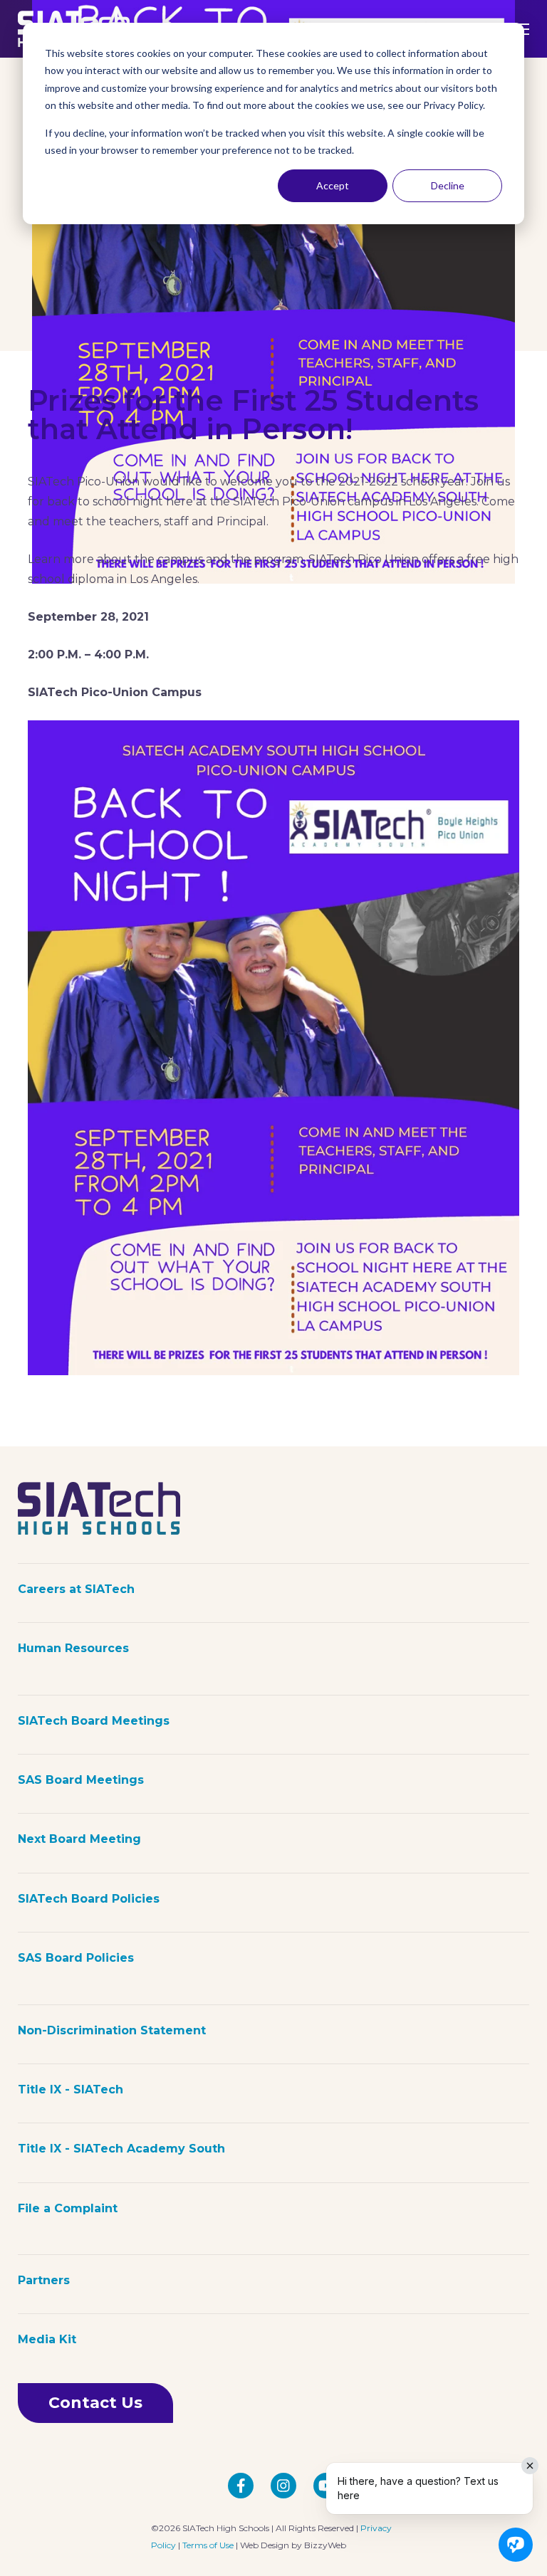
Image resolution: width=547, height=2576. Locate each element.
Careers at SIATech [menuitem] (76, 1589)
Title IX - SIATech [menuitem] (71, 2089)
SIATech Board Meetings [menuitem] (94, 1721)
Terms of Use (208, 2545)
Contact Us (95, 2403)
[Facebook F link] (241, 2486)
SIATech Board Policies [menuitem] (89, 1899)
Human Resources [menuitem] (73, 1648)
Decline (448, 185)
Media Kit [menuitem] (47, 2339)
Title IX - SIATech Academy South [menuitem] (121, 2149)
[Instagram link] (283, 2486)
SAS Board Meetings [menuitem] (81, 1780)
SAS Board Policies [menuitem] (76, 1958)
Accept (333, 185)
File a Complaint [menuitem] (68, 2208)
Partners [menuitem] (44, 2280)
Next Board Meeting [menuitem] (79, 1839)
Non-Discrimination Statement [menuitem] (112, 2030)
